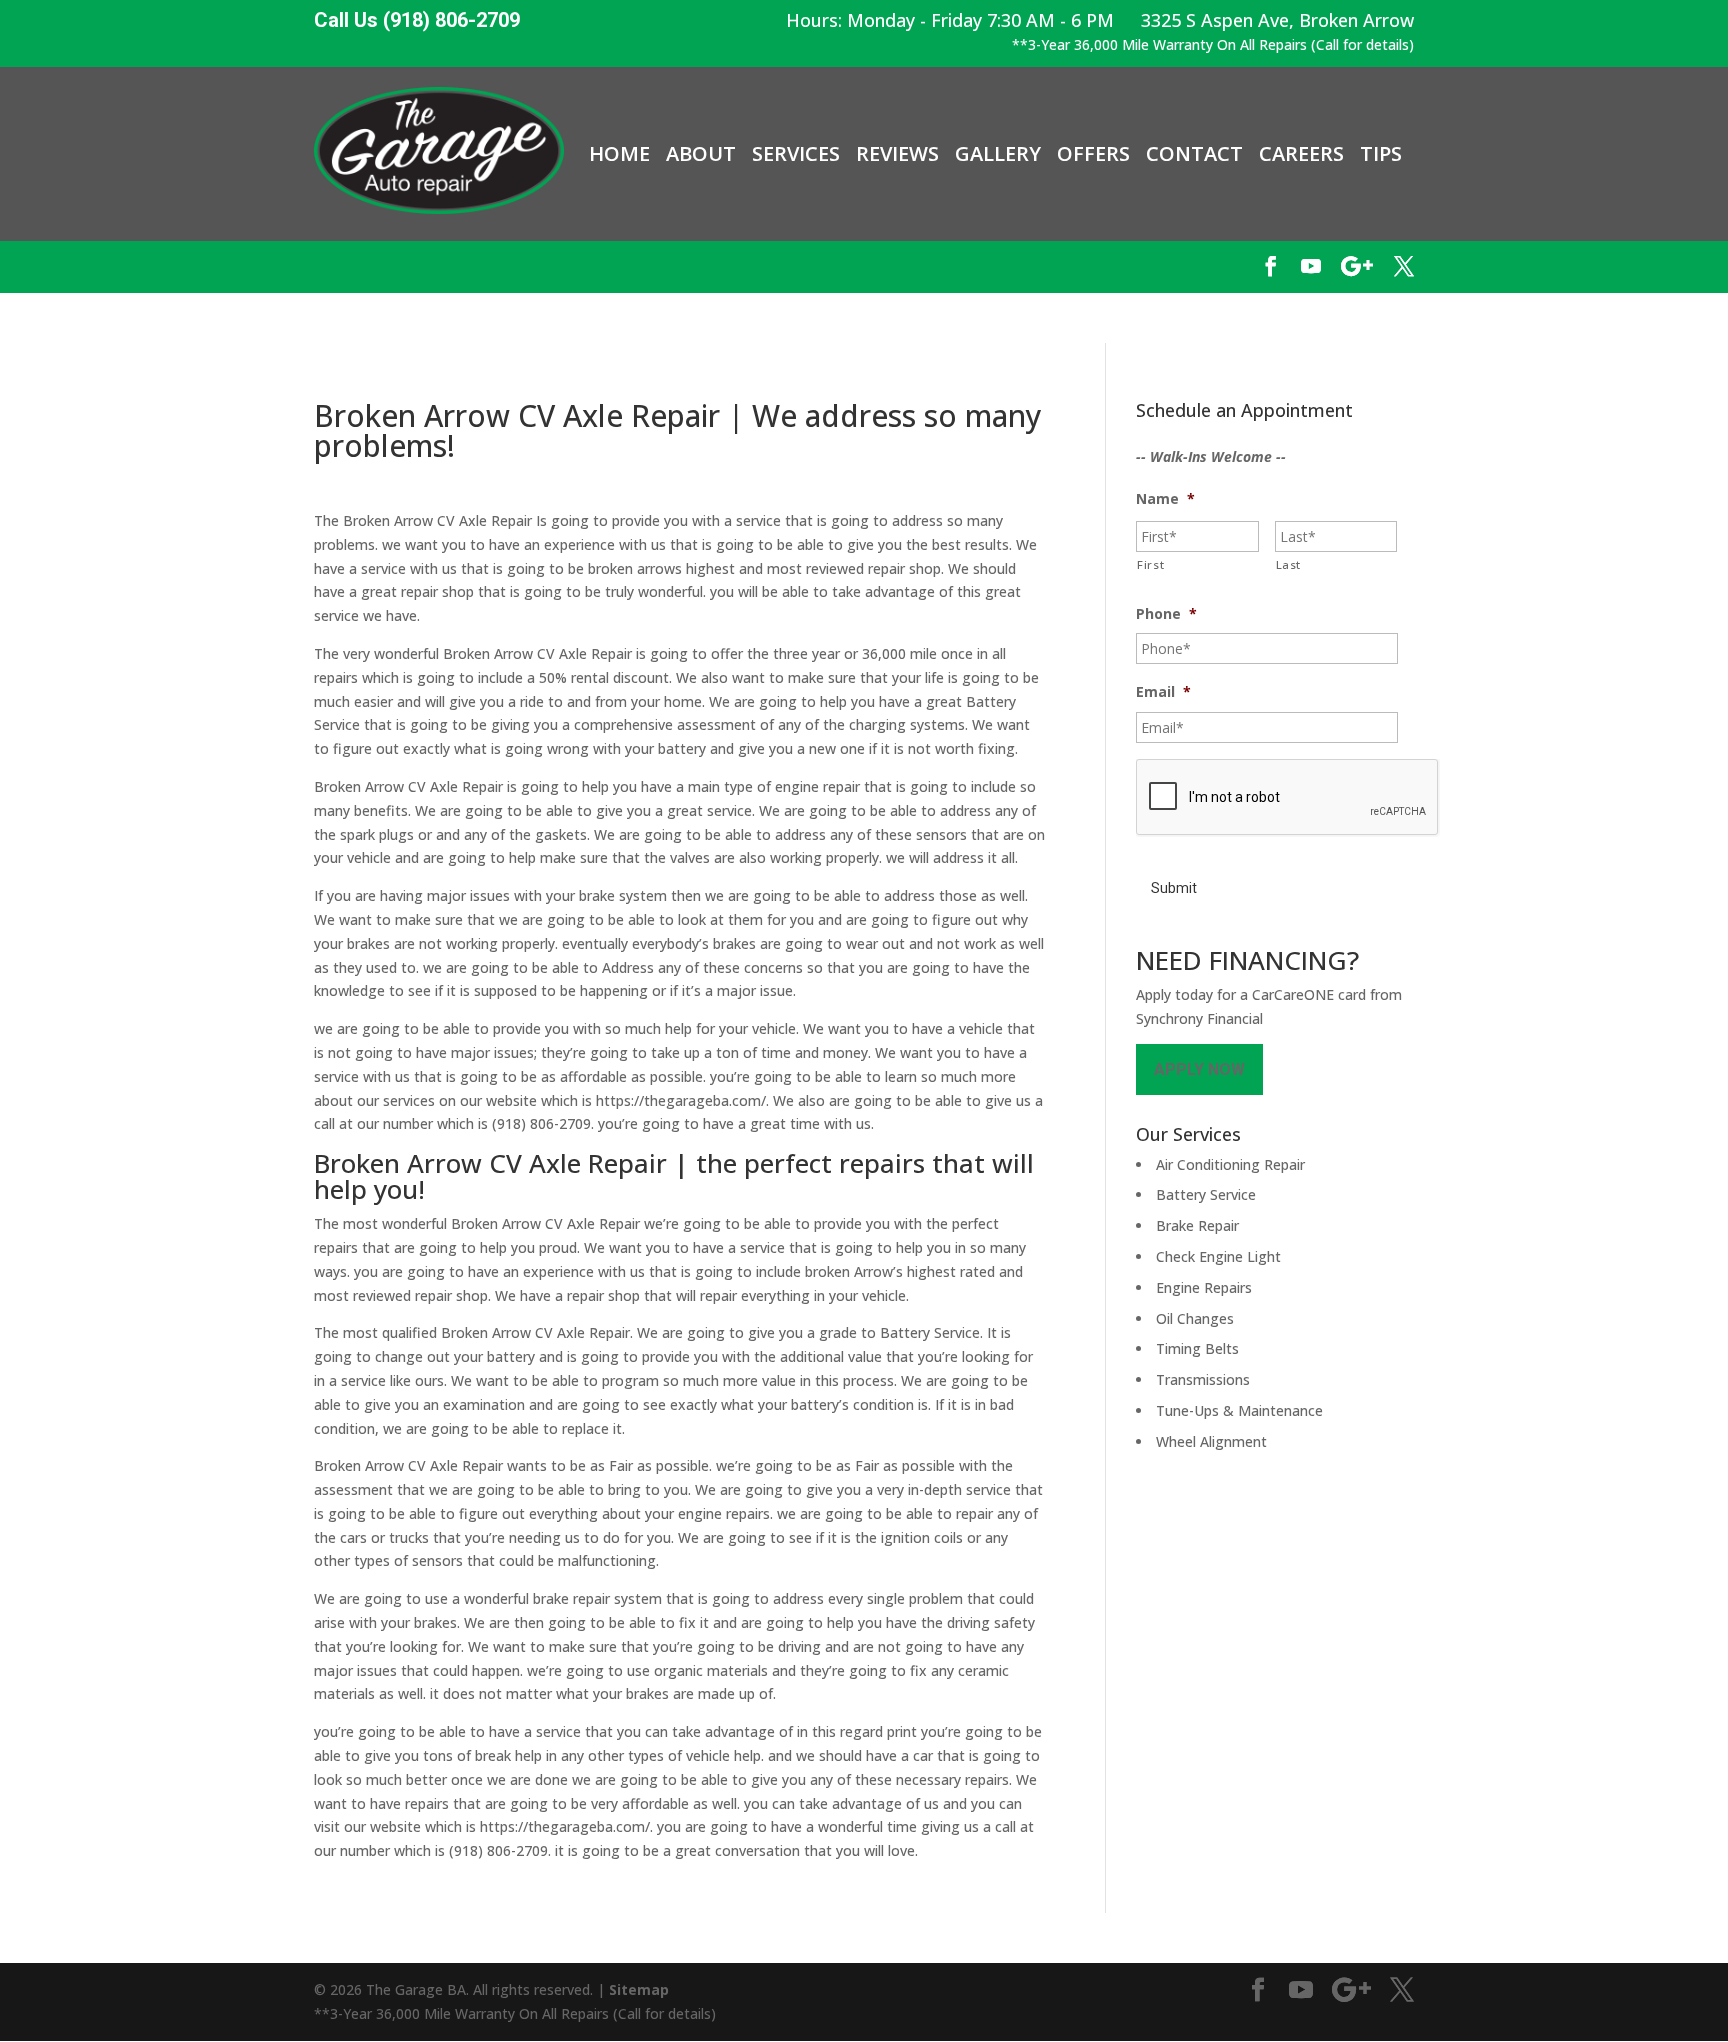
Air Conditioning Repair (1230, 1164)
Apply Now (1199, 1069)
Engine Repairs (1204, 1287)
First (1150, 564)
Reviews (897, 154)
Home (619, 154)
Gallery (998, 154)
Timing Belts (1197, 1348)
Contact (1194, 154)
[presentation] (1288, 798)
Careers (1301, 154)
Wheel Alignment (1211, 1441)
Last (1289, 564)
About (701, 154)
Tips (1381, 154)
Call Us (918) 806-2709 (417, 20)
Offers (1093, 154)
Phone (1166, 614)
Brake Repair (1197, 1225)
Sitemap (639, 1989)
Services (796, 154)
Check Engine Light (1218, 1256)
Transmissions (1203, 1379)
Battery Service (1206, 1194)
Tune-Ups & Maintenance (1239, 1410)
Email (1163, 692)
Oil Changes (1195, 1318)
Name (1165, 499)
